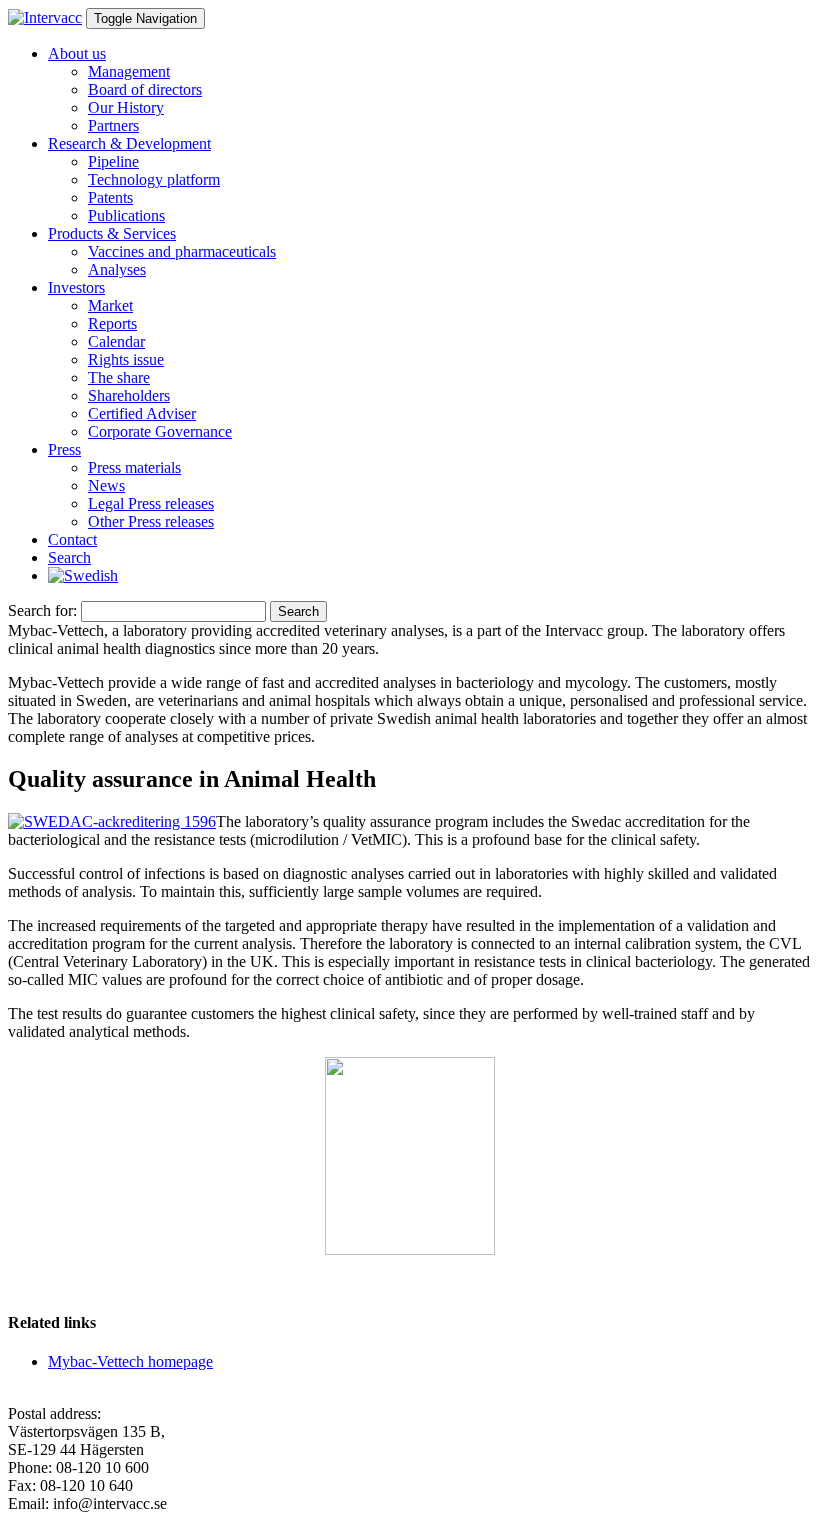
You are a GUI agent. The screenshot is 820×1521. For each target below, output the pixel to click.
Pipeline (113, 161)
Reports (112, 323)
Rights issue (126, 359)
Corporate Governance (160, 431)
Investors (76, 287)
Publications (126, 215)
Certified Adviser (142, 413)
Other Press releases (151, 521)
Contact (72, 539)
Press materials (134, 467)
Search (69, 557)
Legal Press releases (151, 503)
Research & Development (129, 143)
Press (64, 449)
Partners (113, 125)
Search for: (42, 610)
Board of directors (145, 89)
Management (129, 71)
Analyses (117, 269)
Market (110, 305)
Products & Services (112, 233)
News (106, 485)
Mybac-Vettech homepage (130, 1361)
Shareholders (129, 395)
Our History (126, 107)
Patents (110, 197)
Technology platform (154, 179)
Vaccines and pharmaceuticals (182, 251)
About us (77, 53)
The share (119, 377)
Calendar (116, 341)
